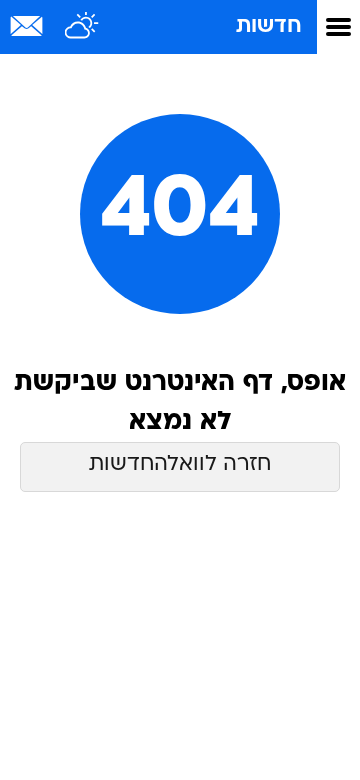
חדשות (269, 26)
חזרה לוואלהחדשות (180, 464)
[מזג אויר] (82, 27)
